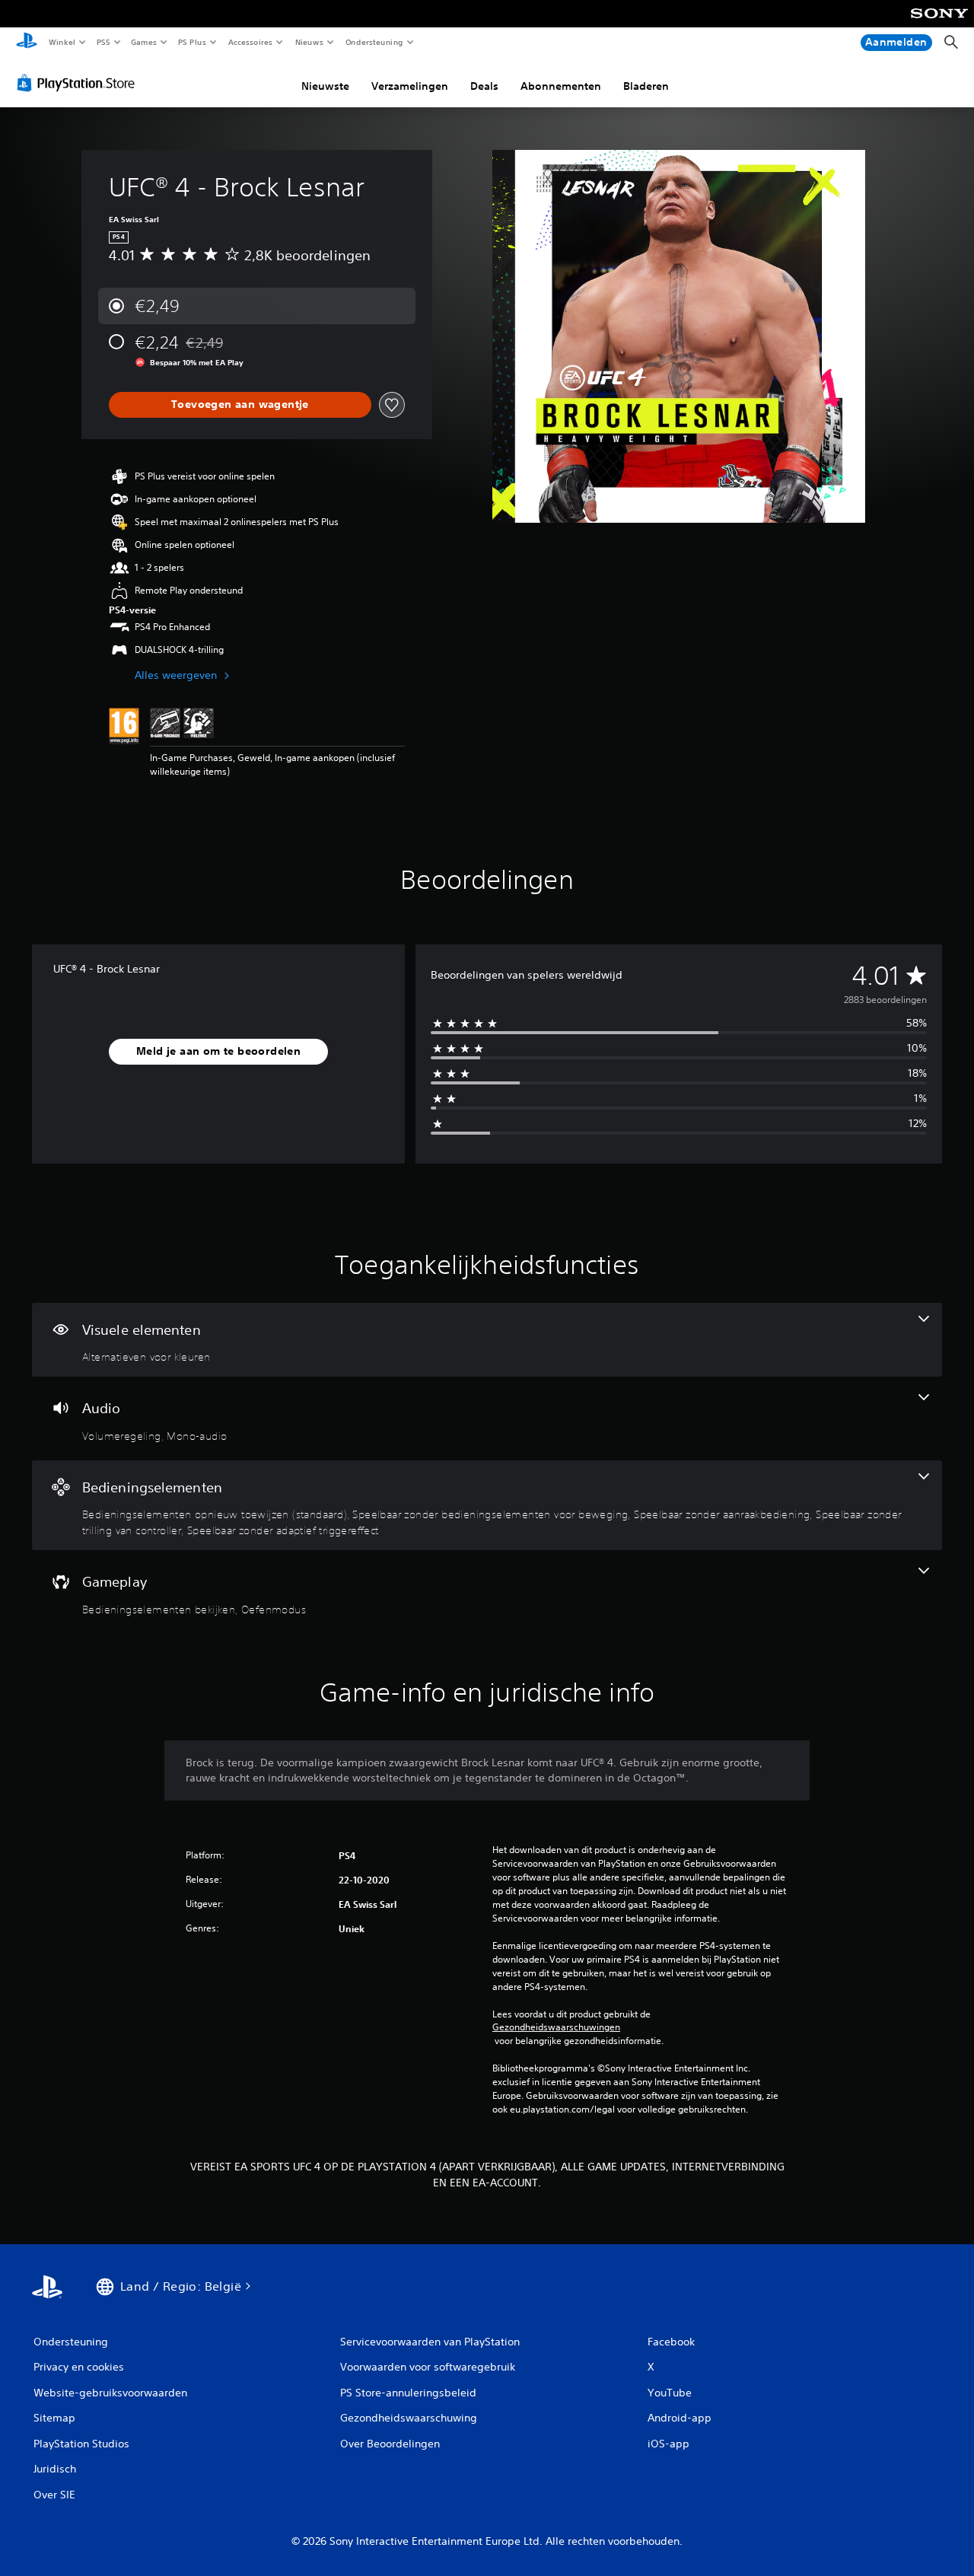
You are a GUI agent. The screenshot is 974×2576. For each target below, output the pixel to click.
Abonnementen (561, 86)
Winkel (61, 42)
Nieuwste (325, 86)
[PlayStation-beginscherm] (27, 43)
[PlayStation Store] (79, 83)
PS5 (104, 42)
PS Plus (193, 42)
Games (144, 42)
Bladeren (646, 86)
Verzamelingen (410, 86)
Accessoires (250, 42)
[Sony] (939, 24)
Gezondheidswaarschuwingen (556, 2027)
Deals (484, 86)
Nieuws (309, 42)
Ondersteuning (374, 42)
